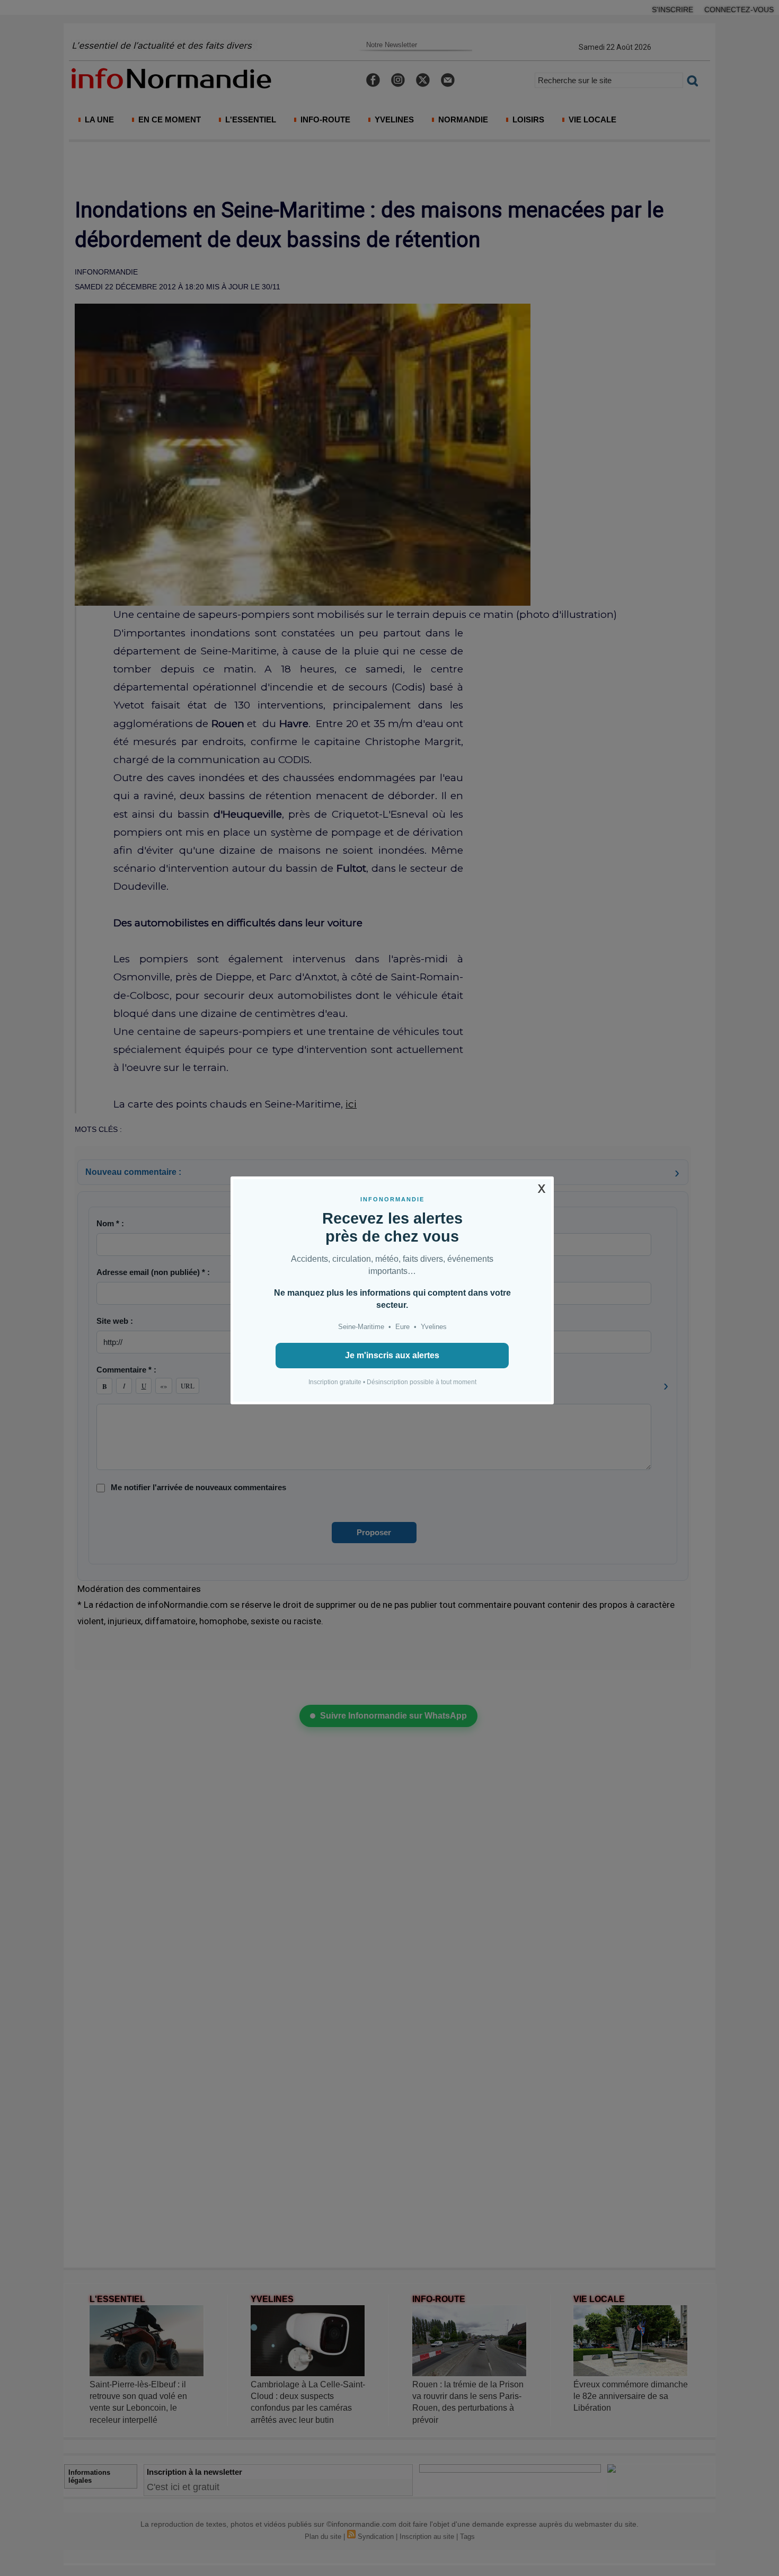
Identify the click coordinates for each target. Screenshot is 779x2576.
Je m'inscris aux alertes (392, 1355)
